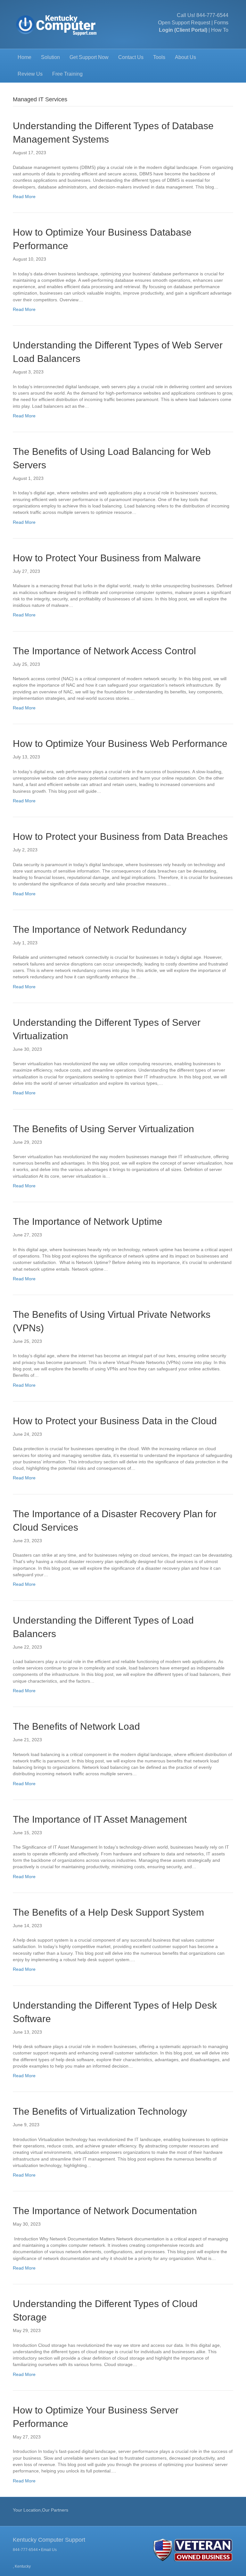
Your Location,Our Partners (41, 2510)
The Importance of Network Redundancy (100, 929)
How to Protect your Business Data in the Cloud (115, 1421)
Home (25, 57)
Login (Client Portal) (183, 30)
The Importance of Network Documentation (105, 2211)
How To (220, 30)
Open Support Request (184, 23)
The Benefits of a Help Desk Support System (108, 1912)
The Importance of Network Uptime (88, 1221)
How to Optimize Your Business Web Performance (120, 744)
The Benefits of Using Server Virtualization (103, 1129)
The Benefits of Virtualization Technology (100, 2111)
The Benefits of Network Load (78, 1726)
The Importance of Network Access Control (104, 651)
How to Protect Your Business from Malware (107, 558)
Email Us (49, 2550)
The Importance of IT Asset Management (100, 1819)
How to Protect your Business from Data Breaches (120, 836)
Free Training (67, 74)
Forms (221, 23)
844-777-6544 (212, 15)
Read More (24, 197)
